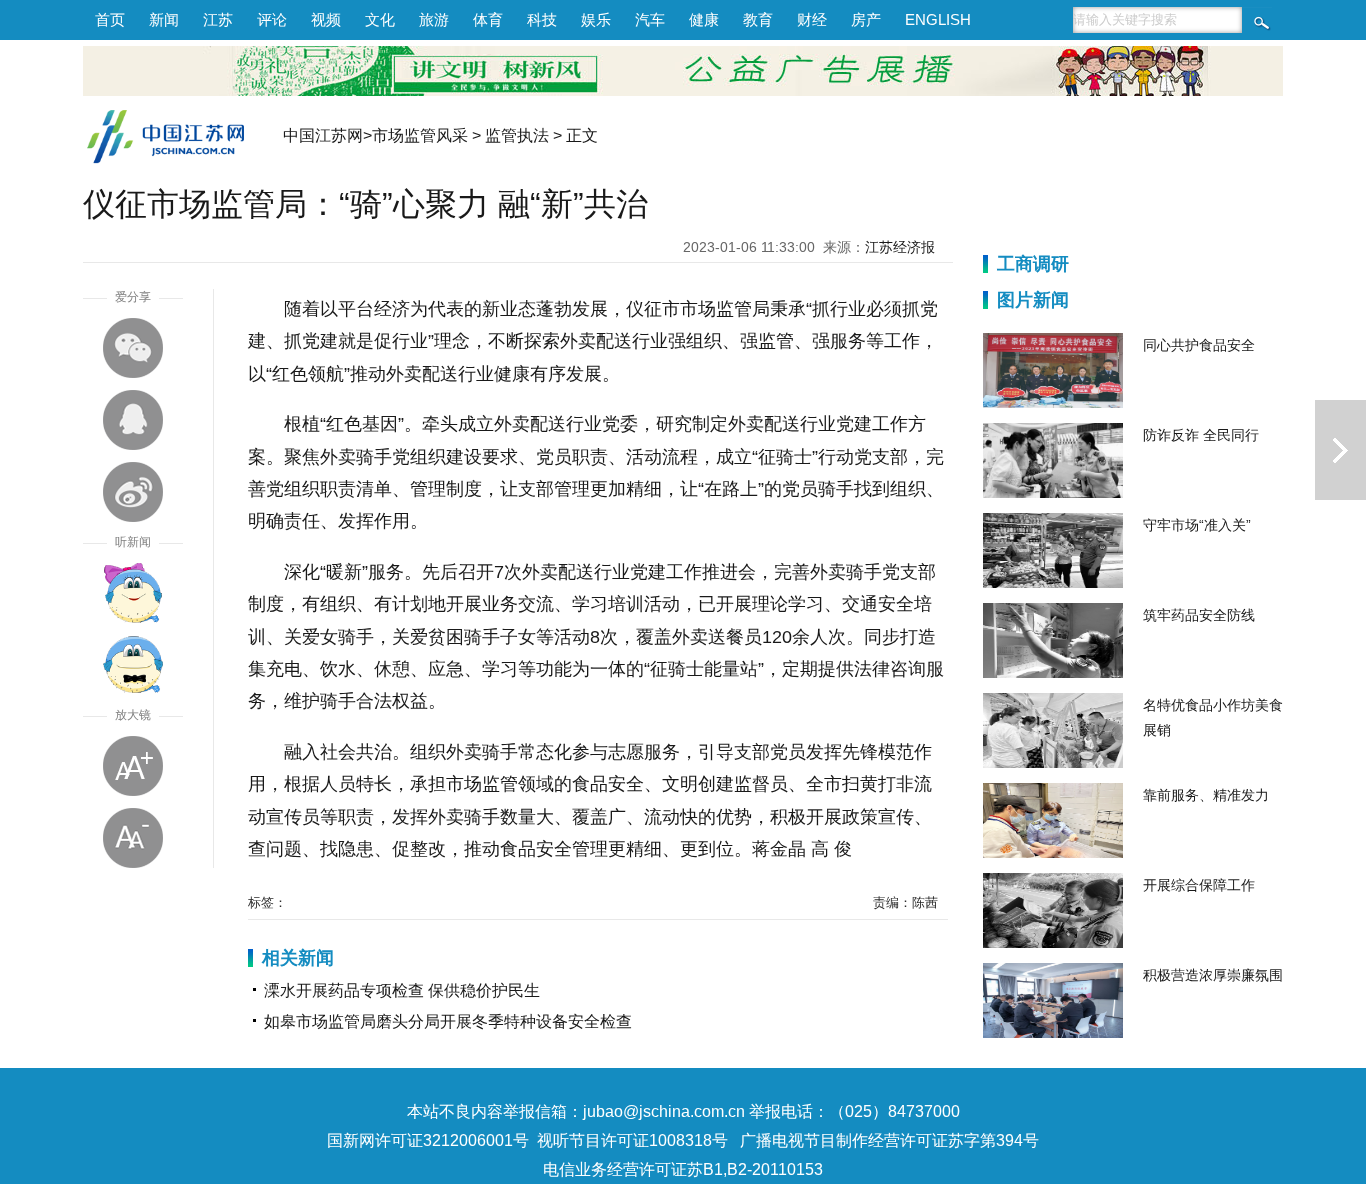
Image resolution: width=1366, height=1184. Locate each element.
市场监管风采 (420, 135)
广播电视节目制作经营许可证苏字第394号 (889, 1140)
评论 (272, 19)
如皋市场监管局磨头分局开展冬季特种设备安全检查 (448, 1021)
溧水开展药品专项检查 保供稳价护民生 (402, 990)
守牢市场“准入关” (1197, 525)
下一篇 (1340, 450)
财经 (812, 19)
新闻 (164, 19)
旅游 (434, 19)
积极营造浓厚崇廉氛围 (1213, 975)
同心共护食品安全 (1199, 345)
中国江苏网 (323, 135)
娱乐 (596, 19)
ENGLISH (938, 19)
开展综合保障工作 (1199, 885)
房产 (866, 19)
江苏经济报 (900, 247)
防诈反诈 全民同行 (1201, 435)
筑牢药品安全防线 (1199, 615)
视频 (326, 19)
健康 (704, 19)
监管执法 (517, 135)
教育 (758, 19)
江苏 (218, 19)
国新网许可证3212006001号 (428, 1140)
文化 (380, 19)
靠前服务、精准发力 (1206, 795)
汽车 (650, 19)
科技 (542, 19)
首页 (110, 19)
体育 (488, 19)
